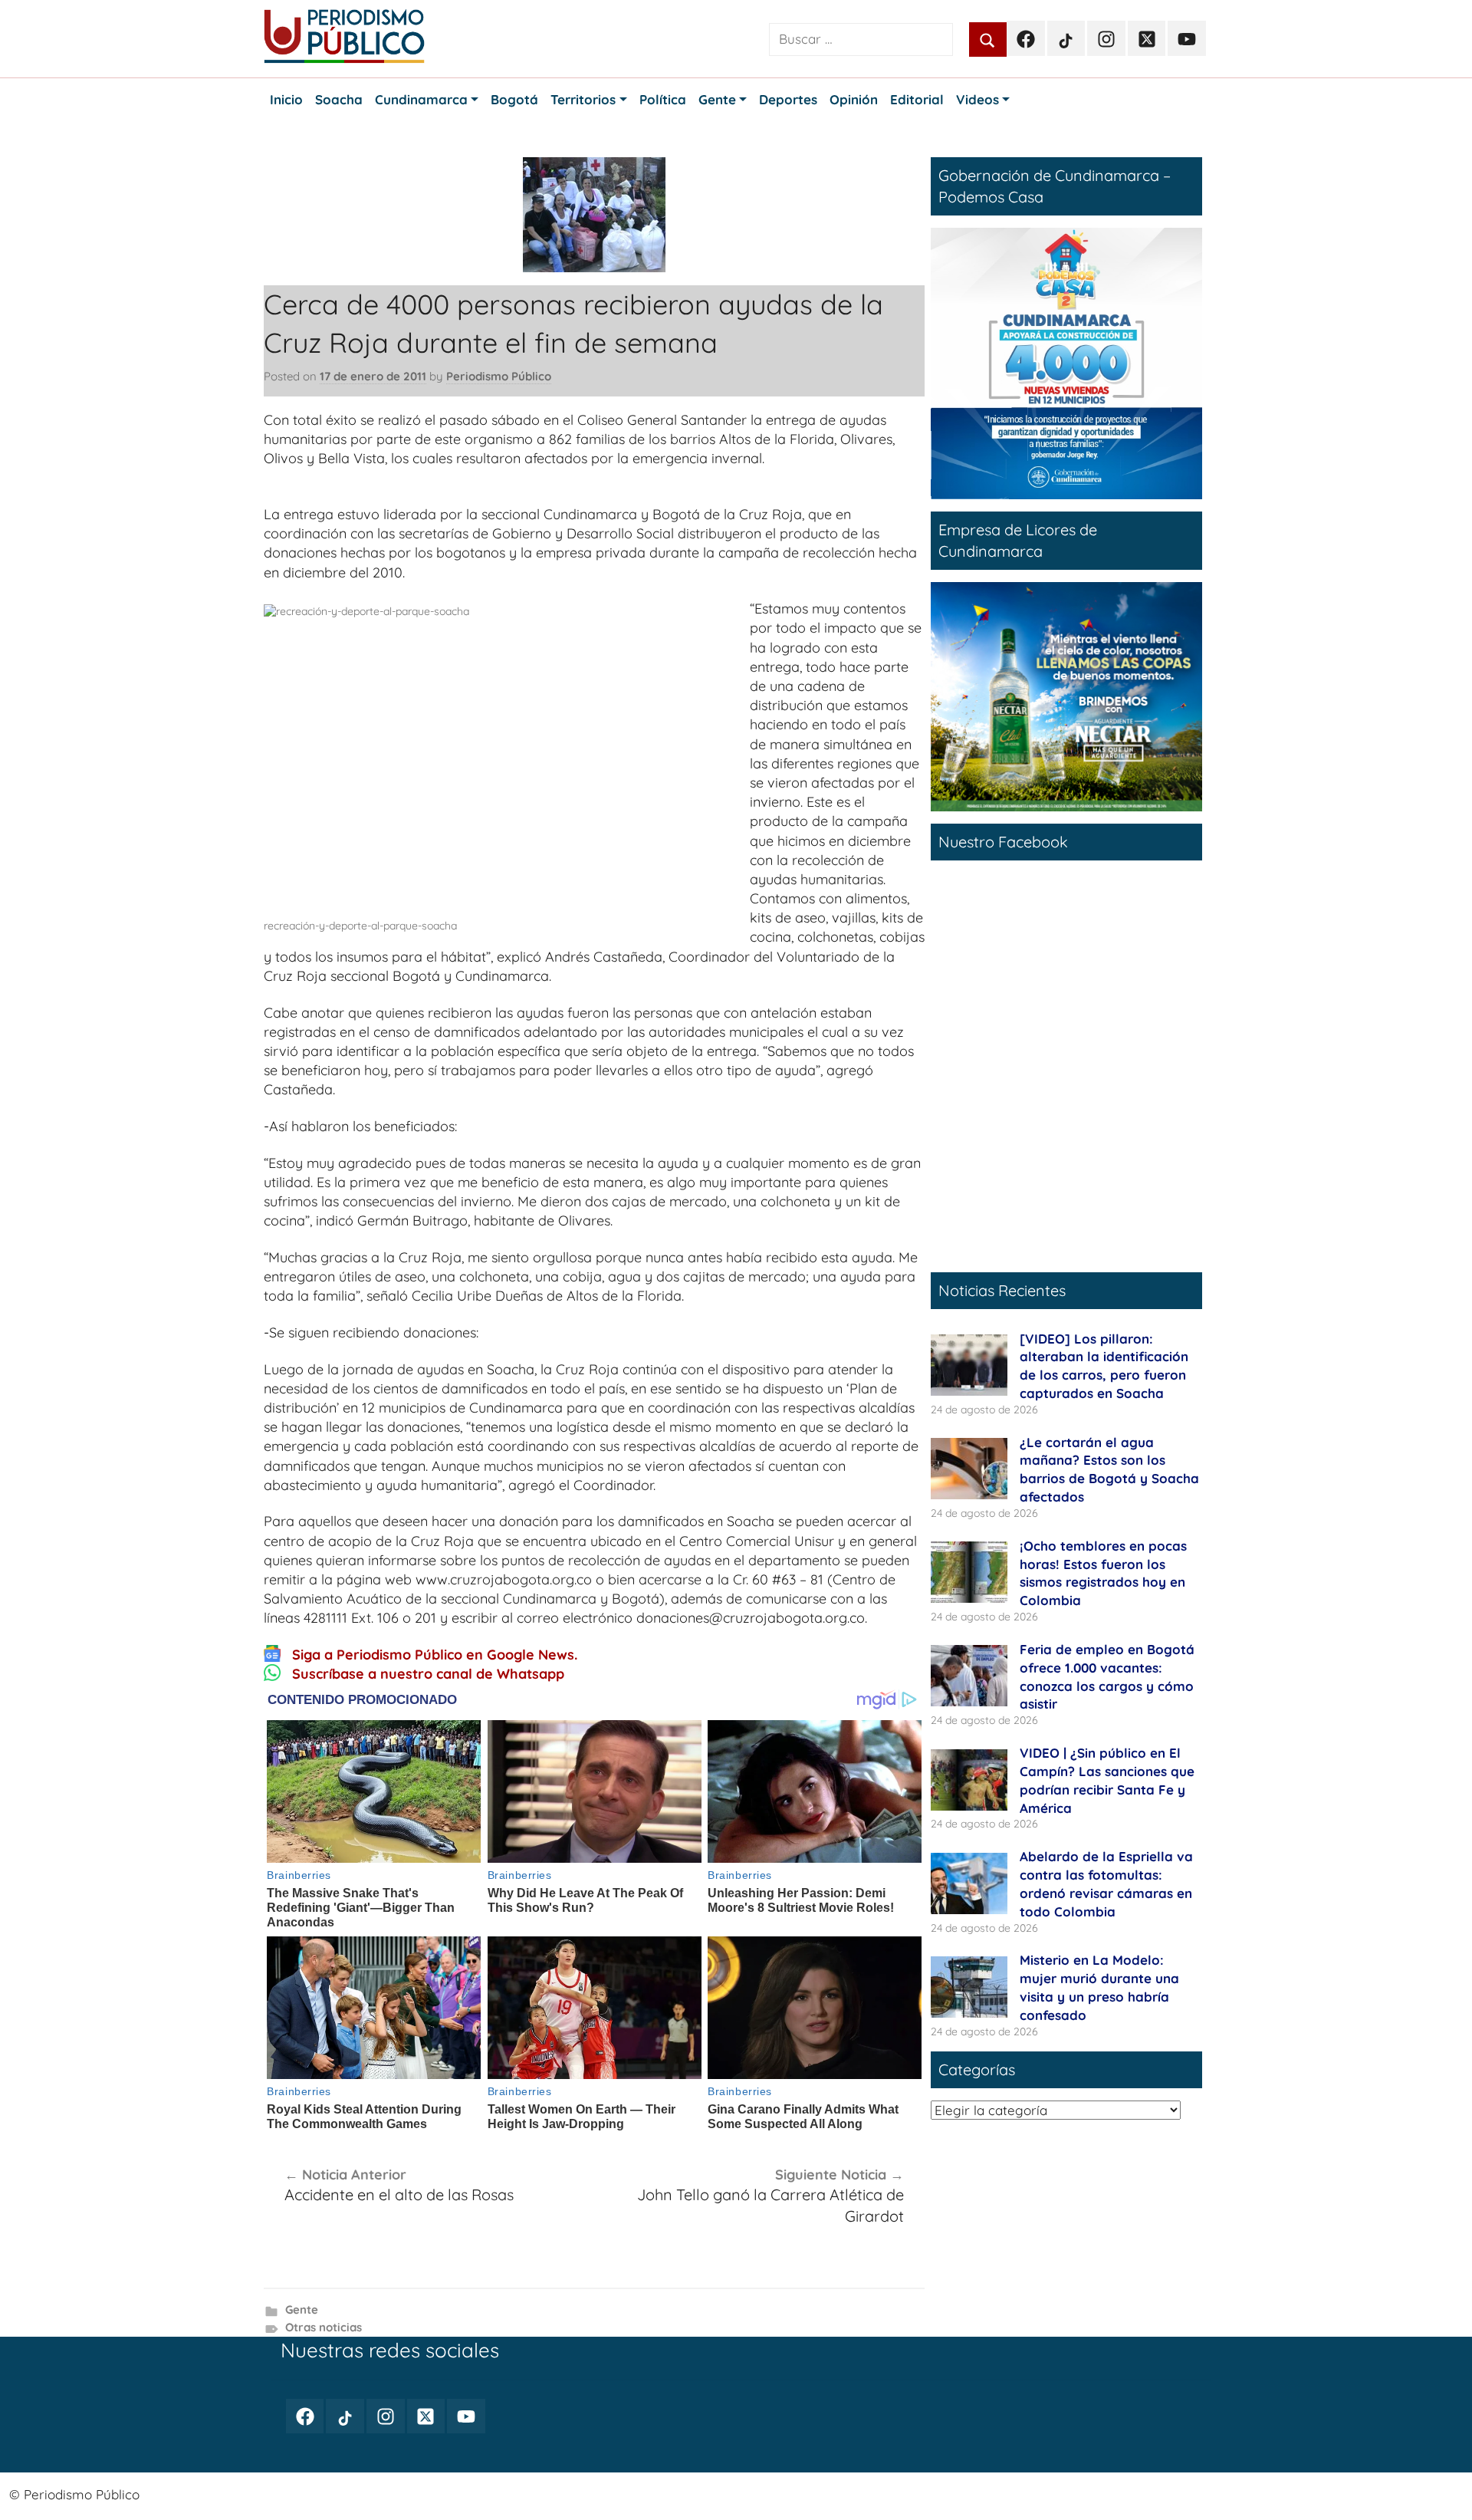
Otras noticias (324, 2327)
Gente (302, 2309)
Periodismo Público (499, 376)
